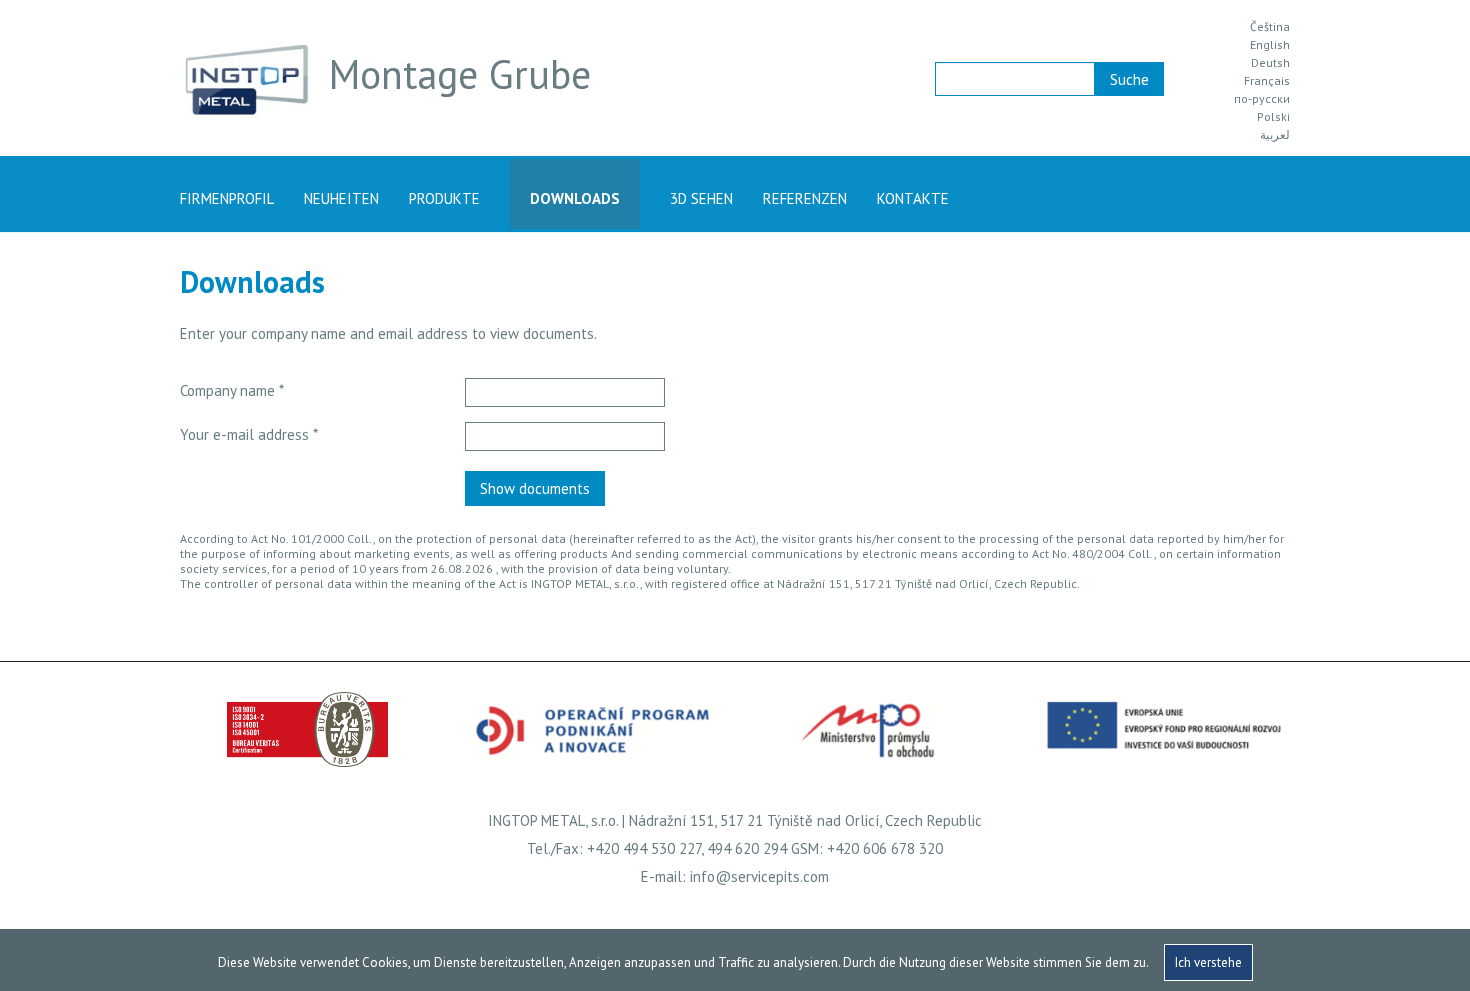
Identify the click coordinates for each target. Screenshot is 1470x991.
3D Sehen (701, 198)
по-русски (1262, 99)
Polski (1273, 117)
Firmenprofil (227, 198)
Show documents (535, 488)
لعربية (1275, 135)
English (1270, 45)
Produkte (444, 198)
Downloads (575, 198)
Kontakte (913, 198)
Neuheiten (341, 198)
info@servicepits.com (759, 876)
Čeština (1270, 27)
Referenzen (805, 198)
